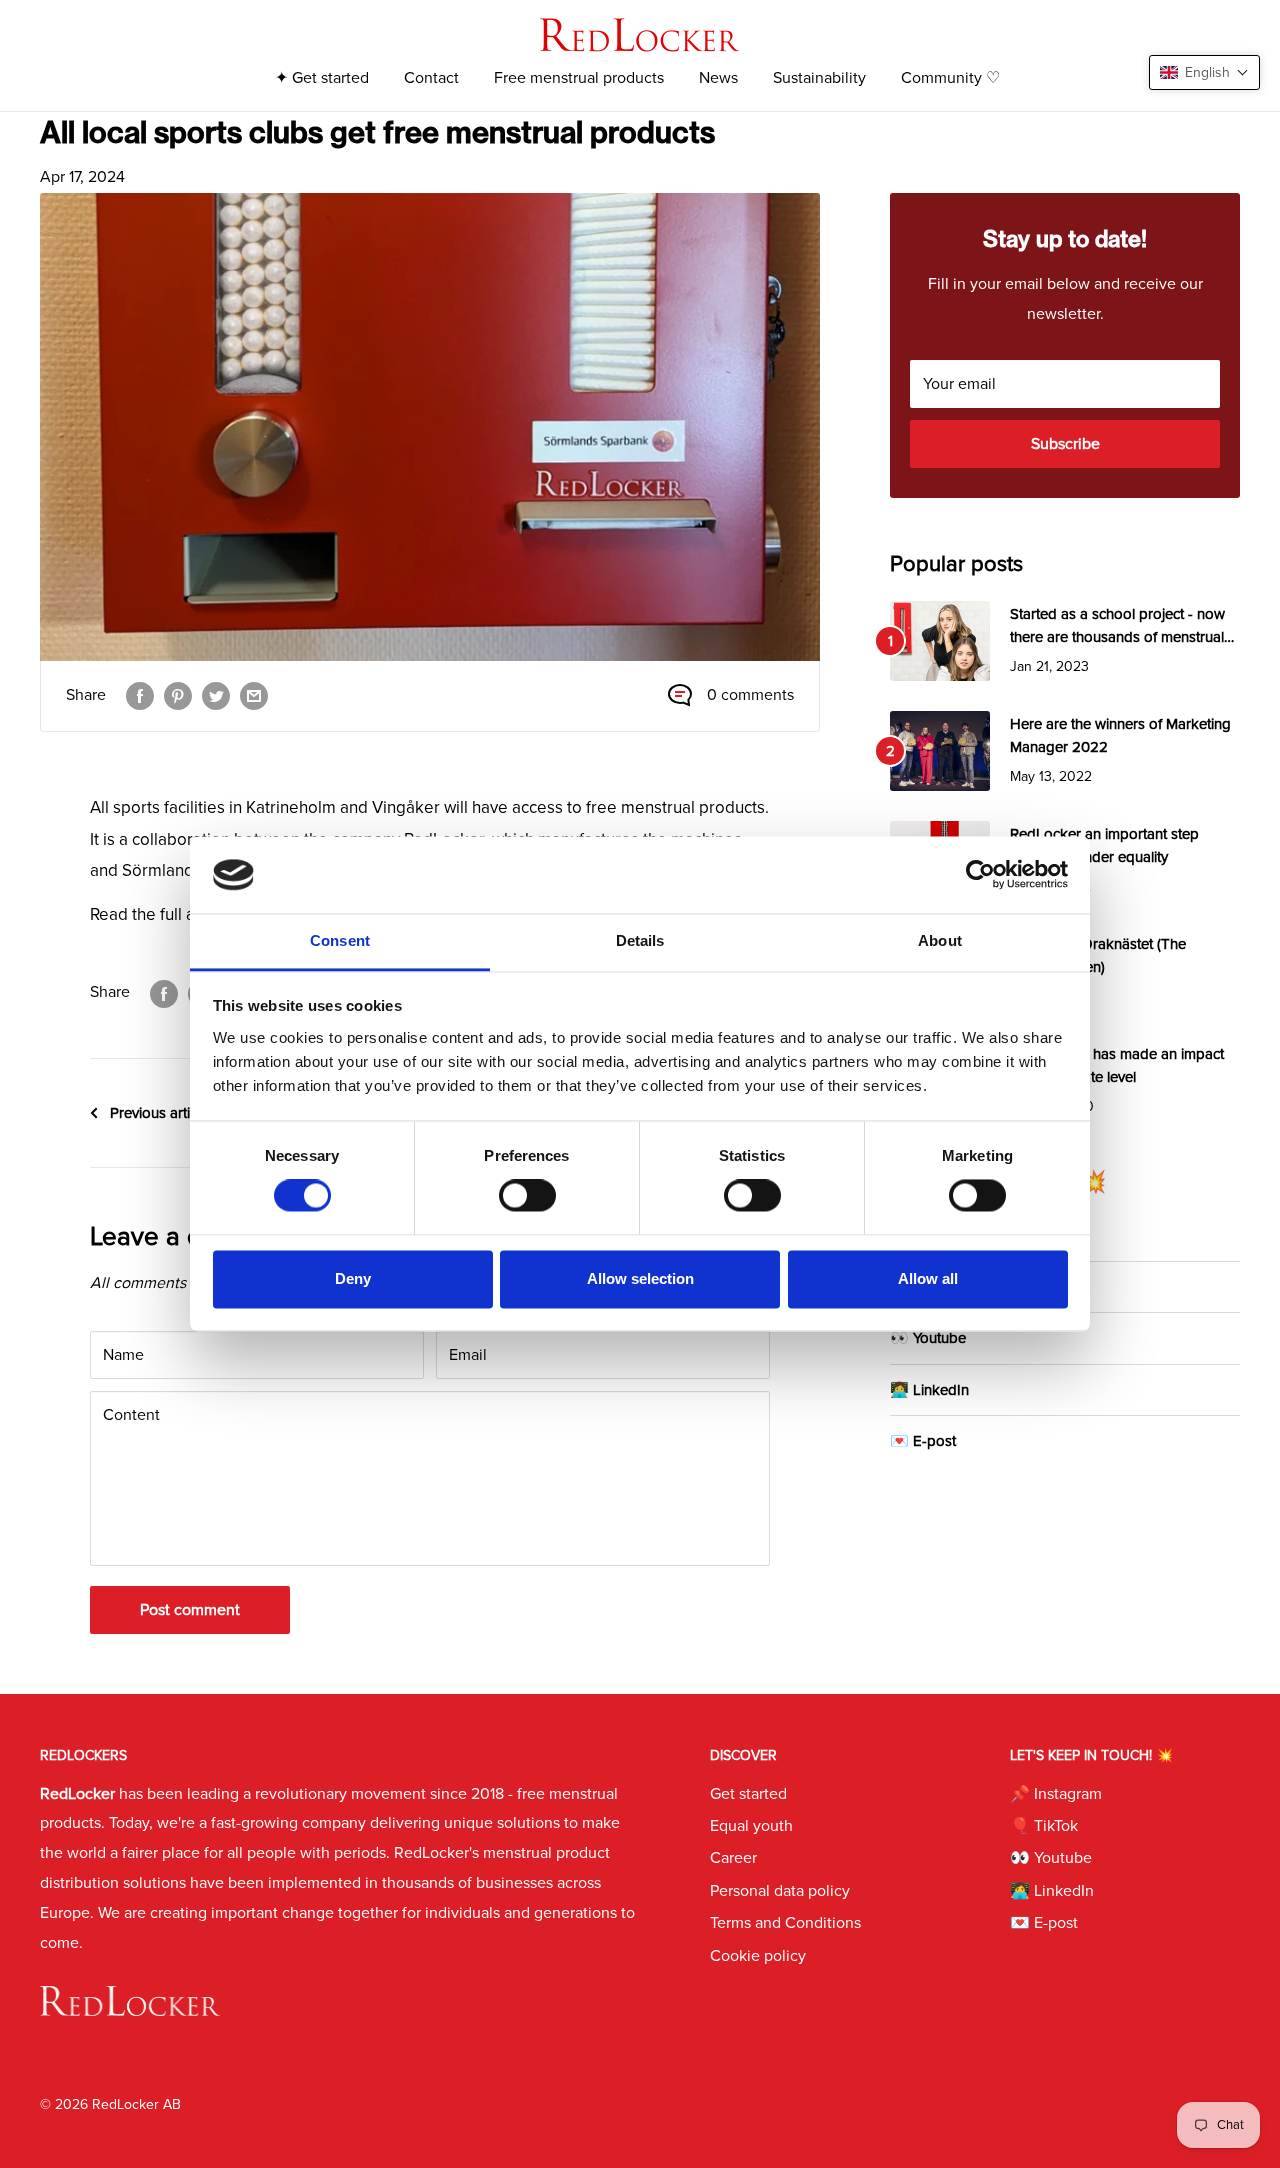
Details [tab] (640, 940)
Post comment (190, 1610)
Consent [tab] (340, 940)
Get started (748, 1794)
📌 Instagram (1056, 1794)
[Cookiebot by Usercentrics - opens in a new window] (980, 875)
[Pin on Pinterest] (178, 696)
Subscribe (1065, 444)
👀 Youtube (928, 1338)
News (718, 78)
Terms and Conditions (785, 1923)
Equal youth (751, 1826)
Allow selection (640, 1278)
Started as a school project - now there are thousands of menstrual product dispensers (1117, 627)
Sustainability (819, 78)
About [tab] (940, 940)
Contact (431, 78)
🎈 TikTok (1044, 1826)
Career (733, 1858)
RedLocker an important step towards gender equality (1104, 845)
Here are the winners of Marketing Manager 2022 (1120, 735)
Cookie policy (758, 1956)
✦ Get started (322, 78)
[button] (1204, 72)
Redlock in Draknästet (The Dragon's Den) (1098, 955)
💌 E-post (923, 1441)
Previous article (159, 1113)
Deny (353, 1278)
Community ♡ (950, 78)
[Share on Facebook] (140, 696)
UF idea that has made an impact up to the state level (1117, 1065)
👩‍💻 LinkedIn (929, 1390)
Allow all (928, 1278)
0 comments (750, 695)
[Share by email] (254, 696)
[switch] (527, 1196)
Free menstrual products (579, 78)
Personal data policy (780, 1891)
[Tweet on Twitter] (216, 696)
